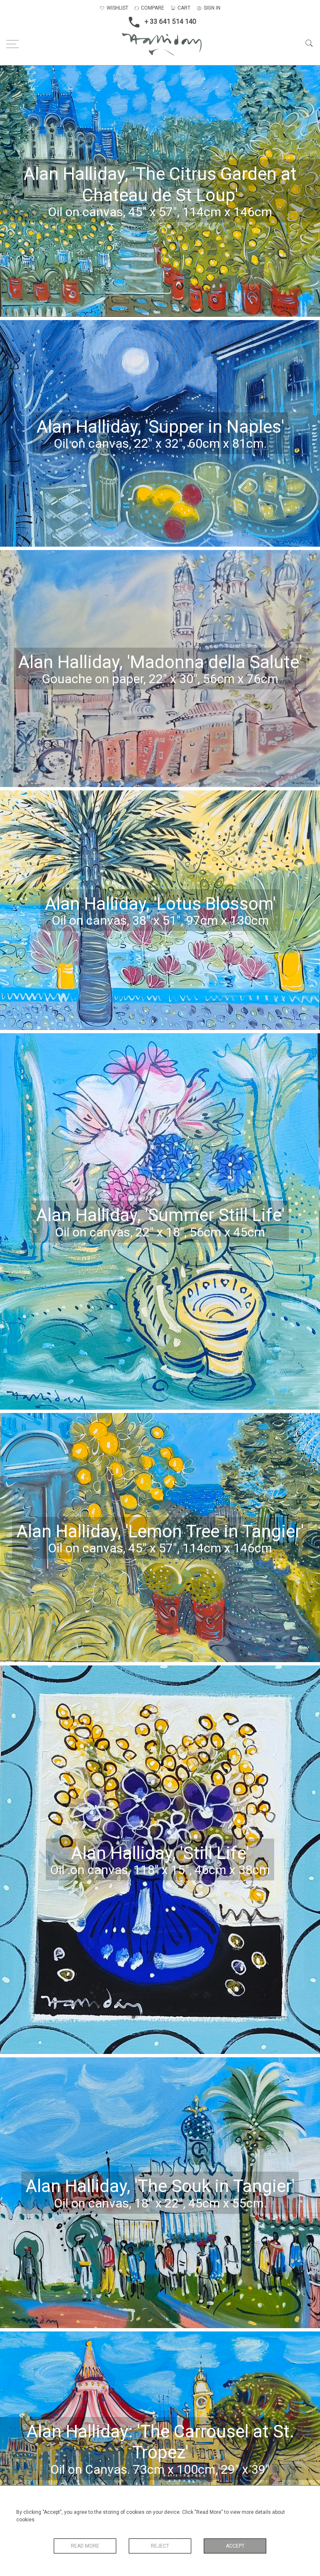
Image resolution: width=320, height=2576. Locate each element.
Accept (235, 2546)
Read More (85, 2546)
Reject (160, 2546)
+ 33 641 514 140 (170, 21)
